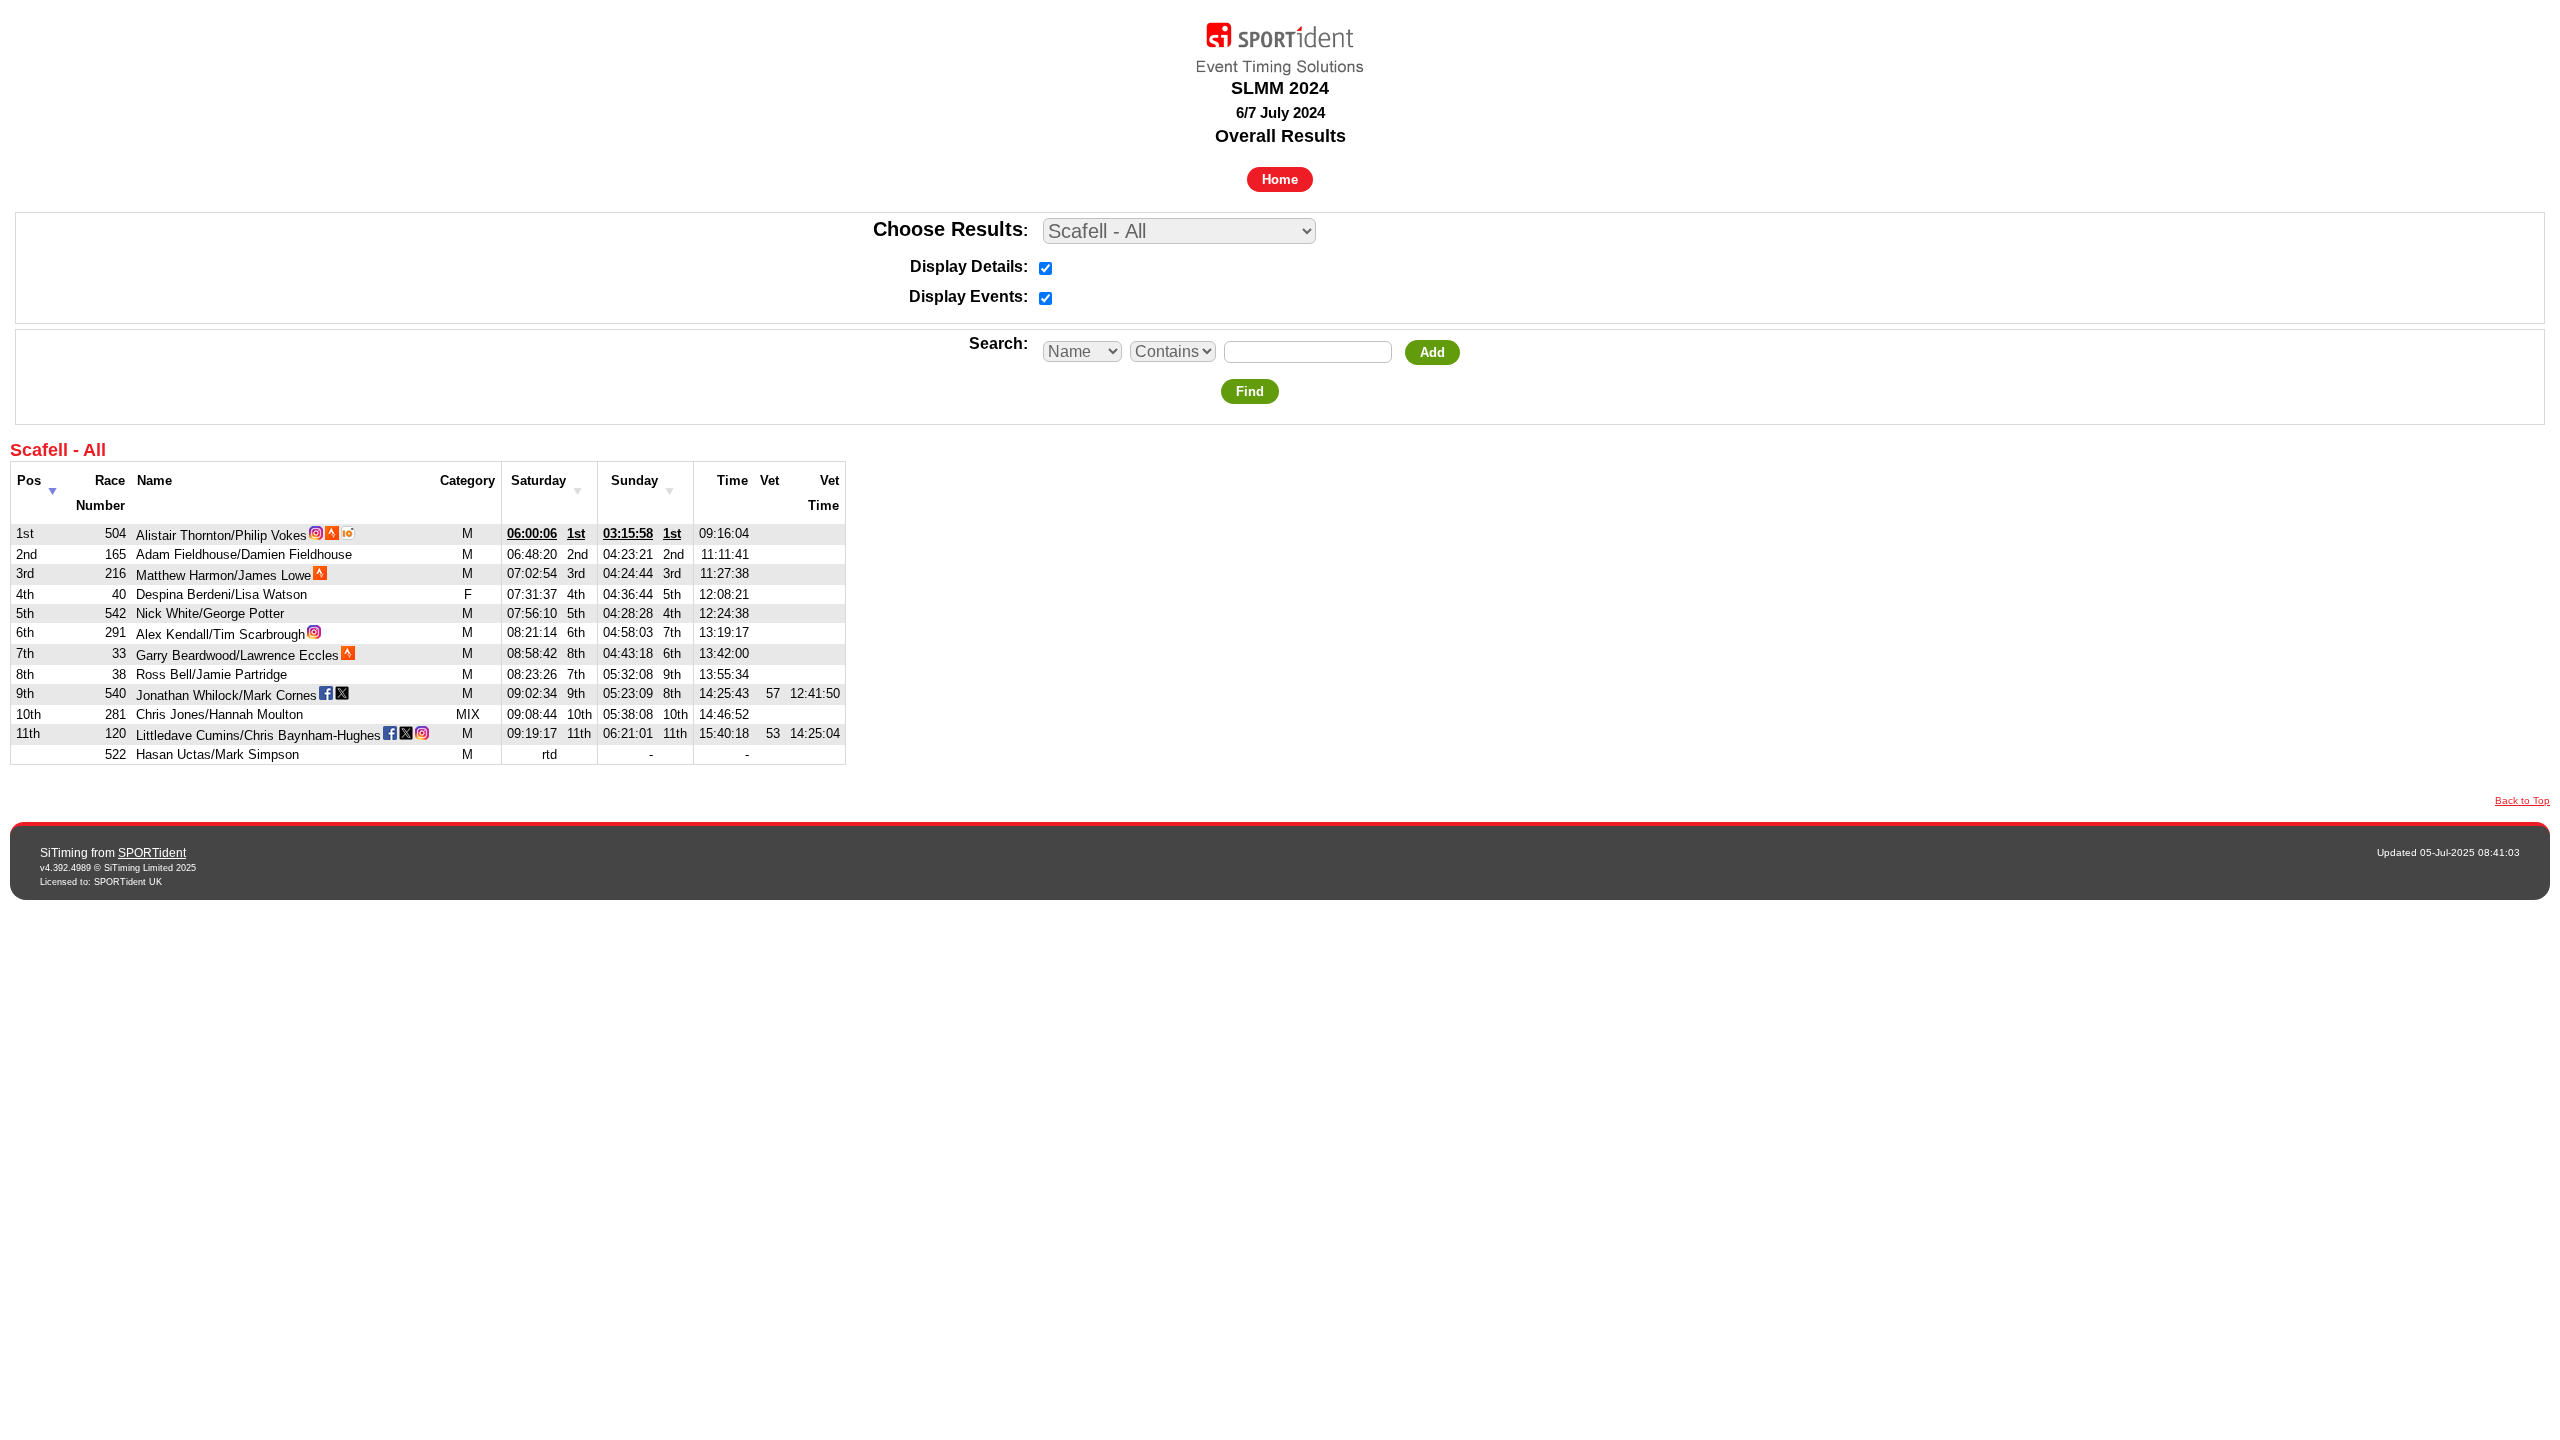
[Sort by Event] (577, 485)
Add (1432, 352)
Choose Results (948, 229)
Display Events (966, 296)
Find (1250, 391)
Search (996, 343)
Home (1280, 179)
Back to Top (2522, 800)
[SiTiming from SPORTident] (1280, 44)
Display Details (966, 266)
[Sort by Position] (52, 485)
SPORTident (152, 853)
